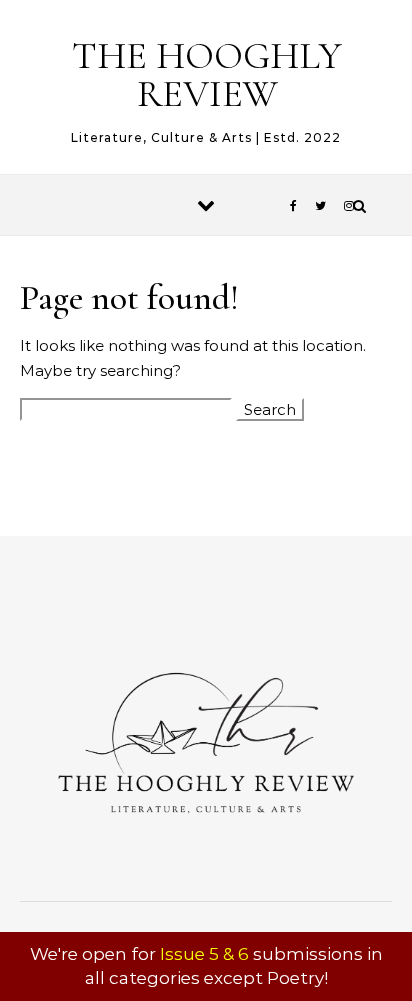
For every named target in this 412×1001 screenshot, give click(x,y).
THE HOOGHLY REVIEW (207, 75)
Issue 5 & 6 (204, 954)
